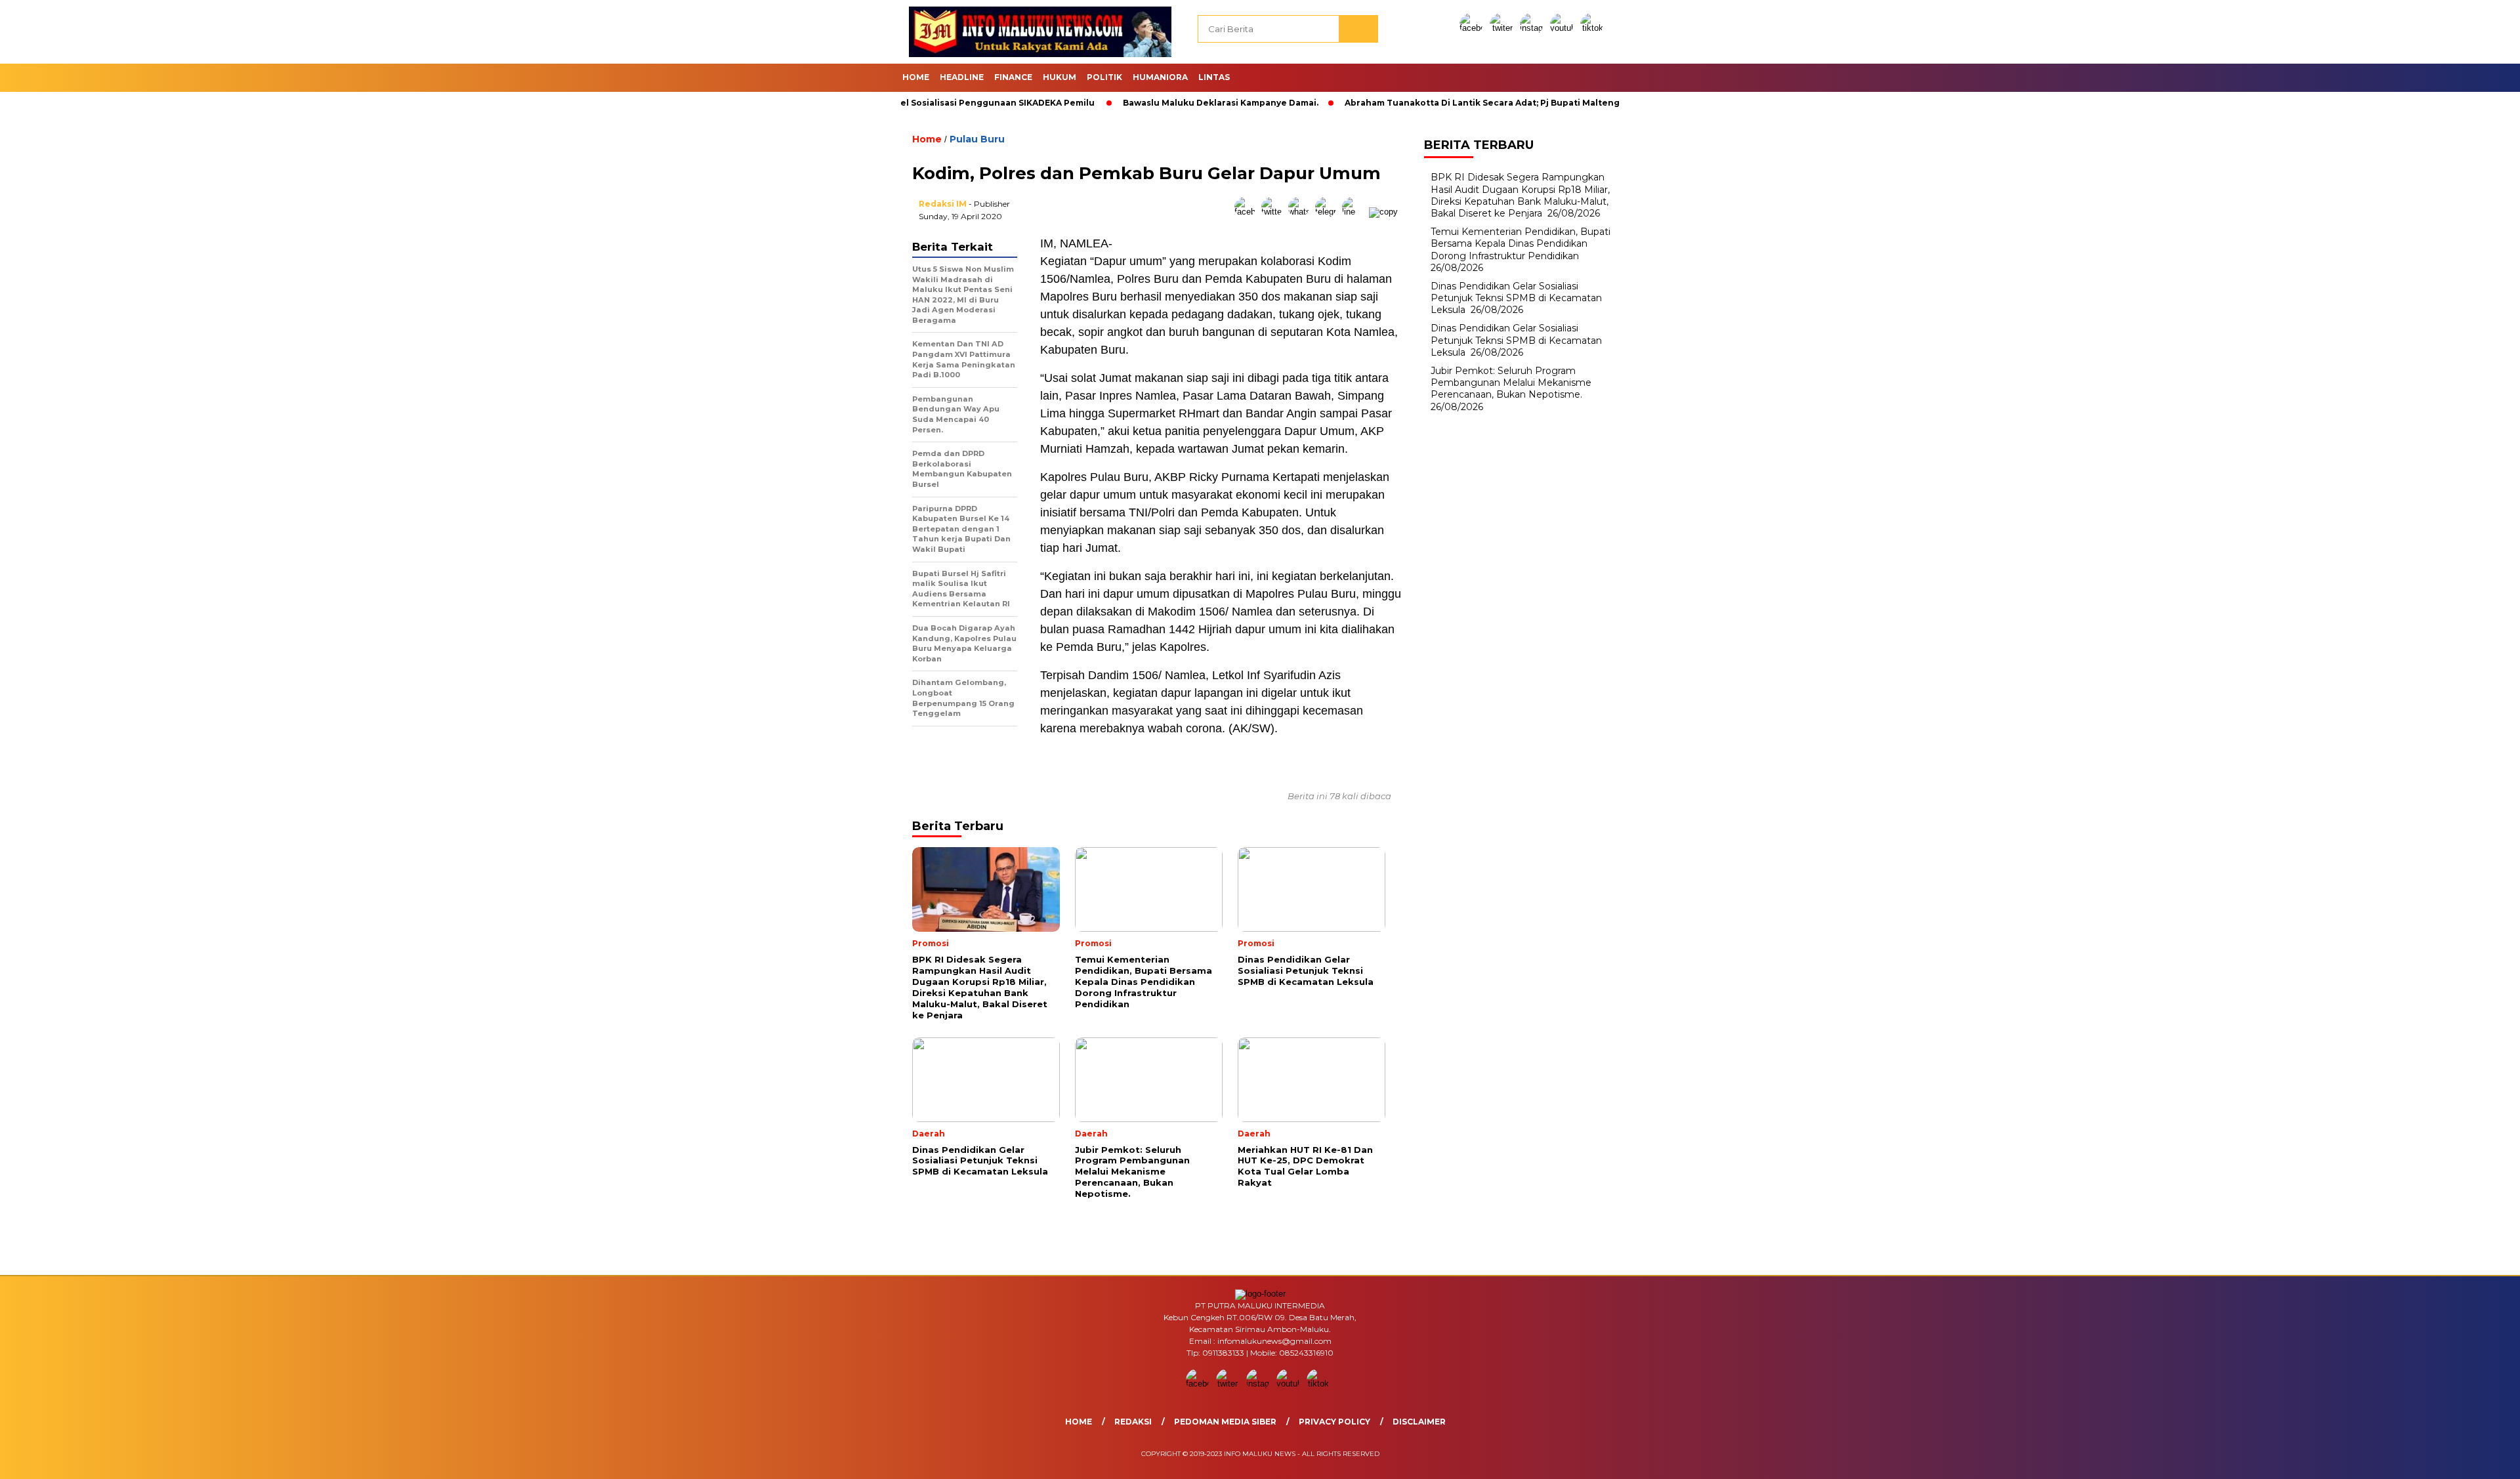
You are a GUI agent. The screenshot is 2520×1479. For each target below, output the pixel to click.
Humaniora (1160, 77)
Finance (1013, 77)
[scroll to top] (2434, 1459)
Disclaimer (1419, 1422)
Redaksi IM (943, 204)
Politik (1104, 77)
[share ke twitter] (1275, 212)
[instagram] (1534, 28)
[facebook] (1473, 28)
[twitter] (1503, 28)
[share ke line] (1355, 212)
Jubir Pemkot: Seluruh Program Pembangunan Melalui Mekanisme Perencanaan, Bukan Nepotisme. (1511, 383)
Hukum (1060, 77)
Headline (962, 77)
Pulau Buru (977, 139)
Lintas (1214, 77)
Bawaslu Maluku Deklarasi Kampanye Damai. (1147, 103)
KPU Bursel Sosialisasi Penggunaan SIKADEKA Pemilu (905, 103)
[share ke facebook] (1248, 212)
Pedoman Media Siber (1225, 1422)
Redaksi (1133, 1422)
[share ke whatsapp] (1302, 212)
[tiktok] (1594, 28)
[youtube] (1564, 28)
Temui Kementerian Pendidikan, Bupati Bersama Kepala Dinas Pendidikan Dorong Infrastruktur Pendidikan (1521, 243)
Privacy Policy (1334, 1422)
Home (916, 77)
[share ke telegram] (1329, 212)
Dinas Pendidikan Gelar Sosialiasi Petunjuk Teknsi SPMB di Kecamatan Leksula (1516, 298)
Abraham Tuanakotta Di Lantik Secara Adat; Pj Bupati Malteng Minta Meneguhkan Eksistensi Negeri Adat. (1506, 103)
